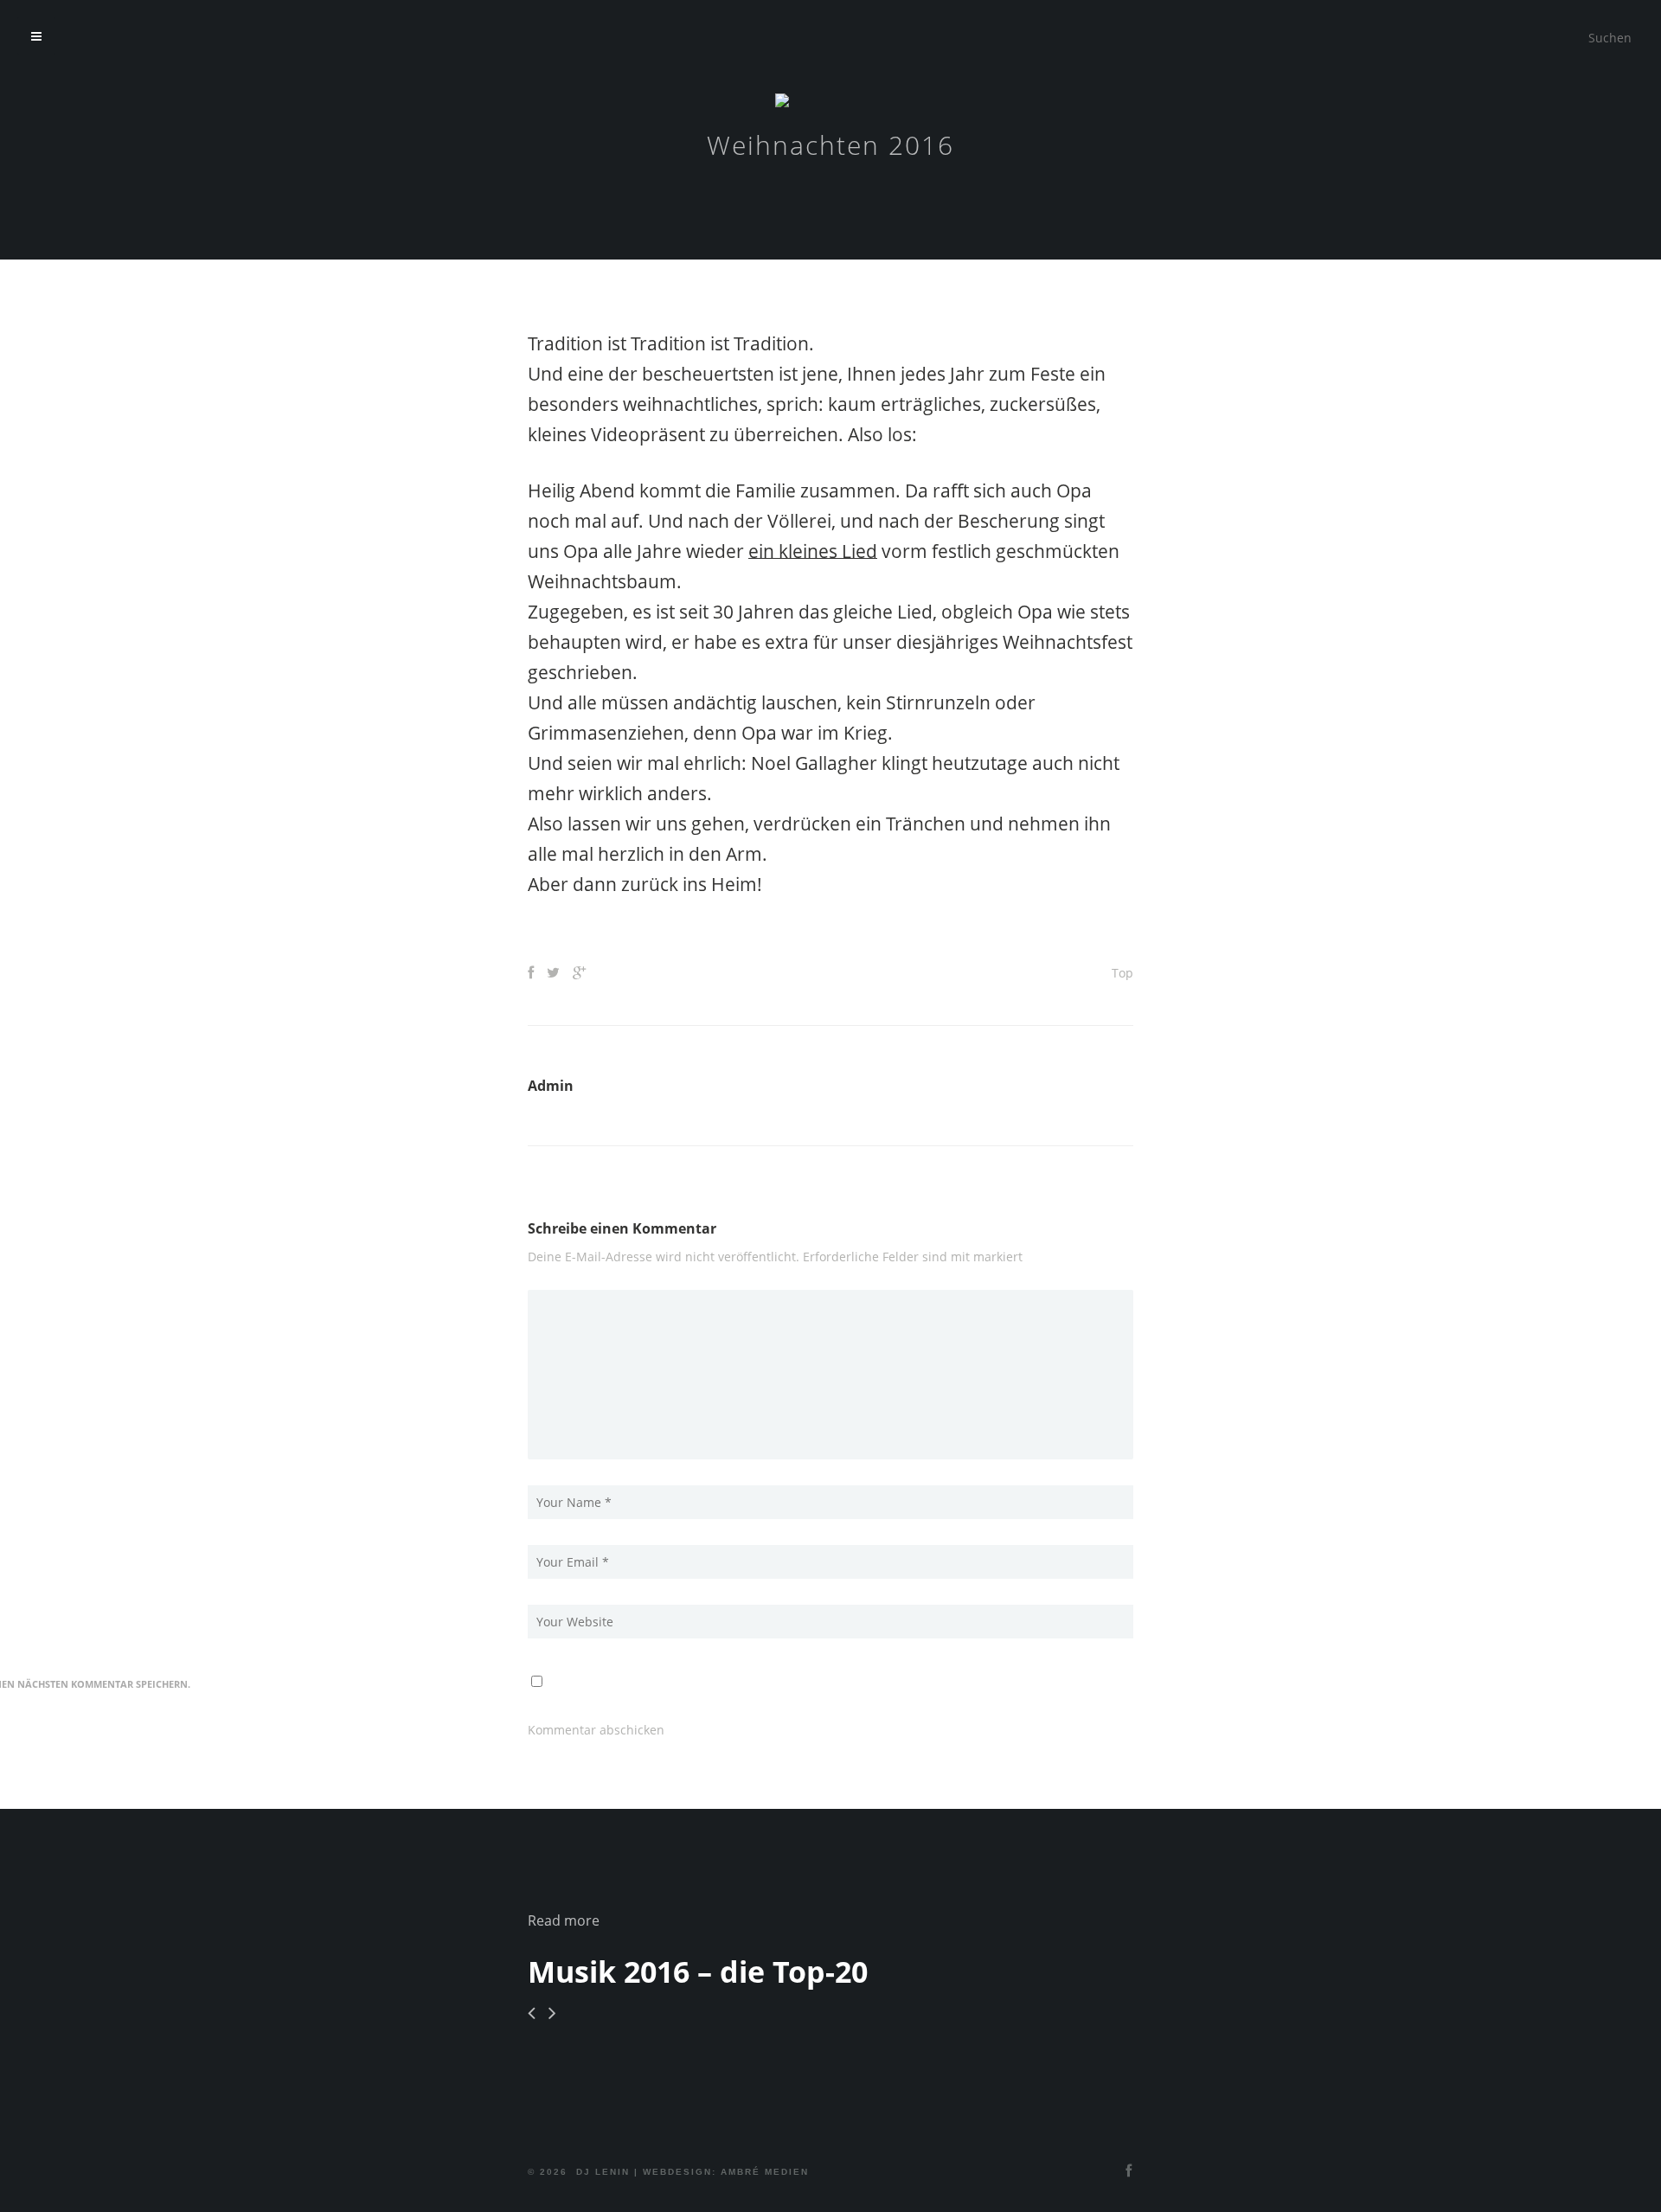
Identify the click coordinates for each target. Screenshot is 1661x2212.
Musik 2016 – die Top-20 (698, 1972)
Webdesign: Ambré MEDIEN (726, 2172)
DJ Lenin (603, 2172)
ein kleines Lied (813, 551)
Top (1122, 973)
